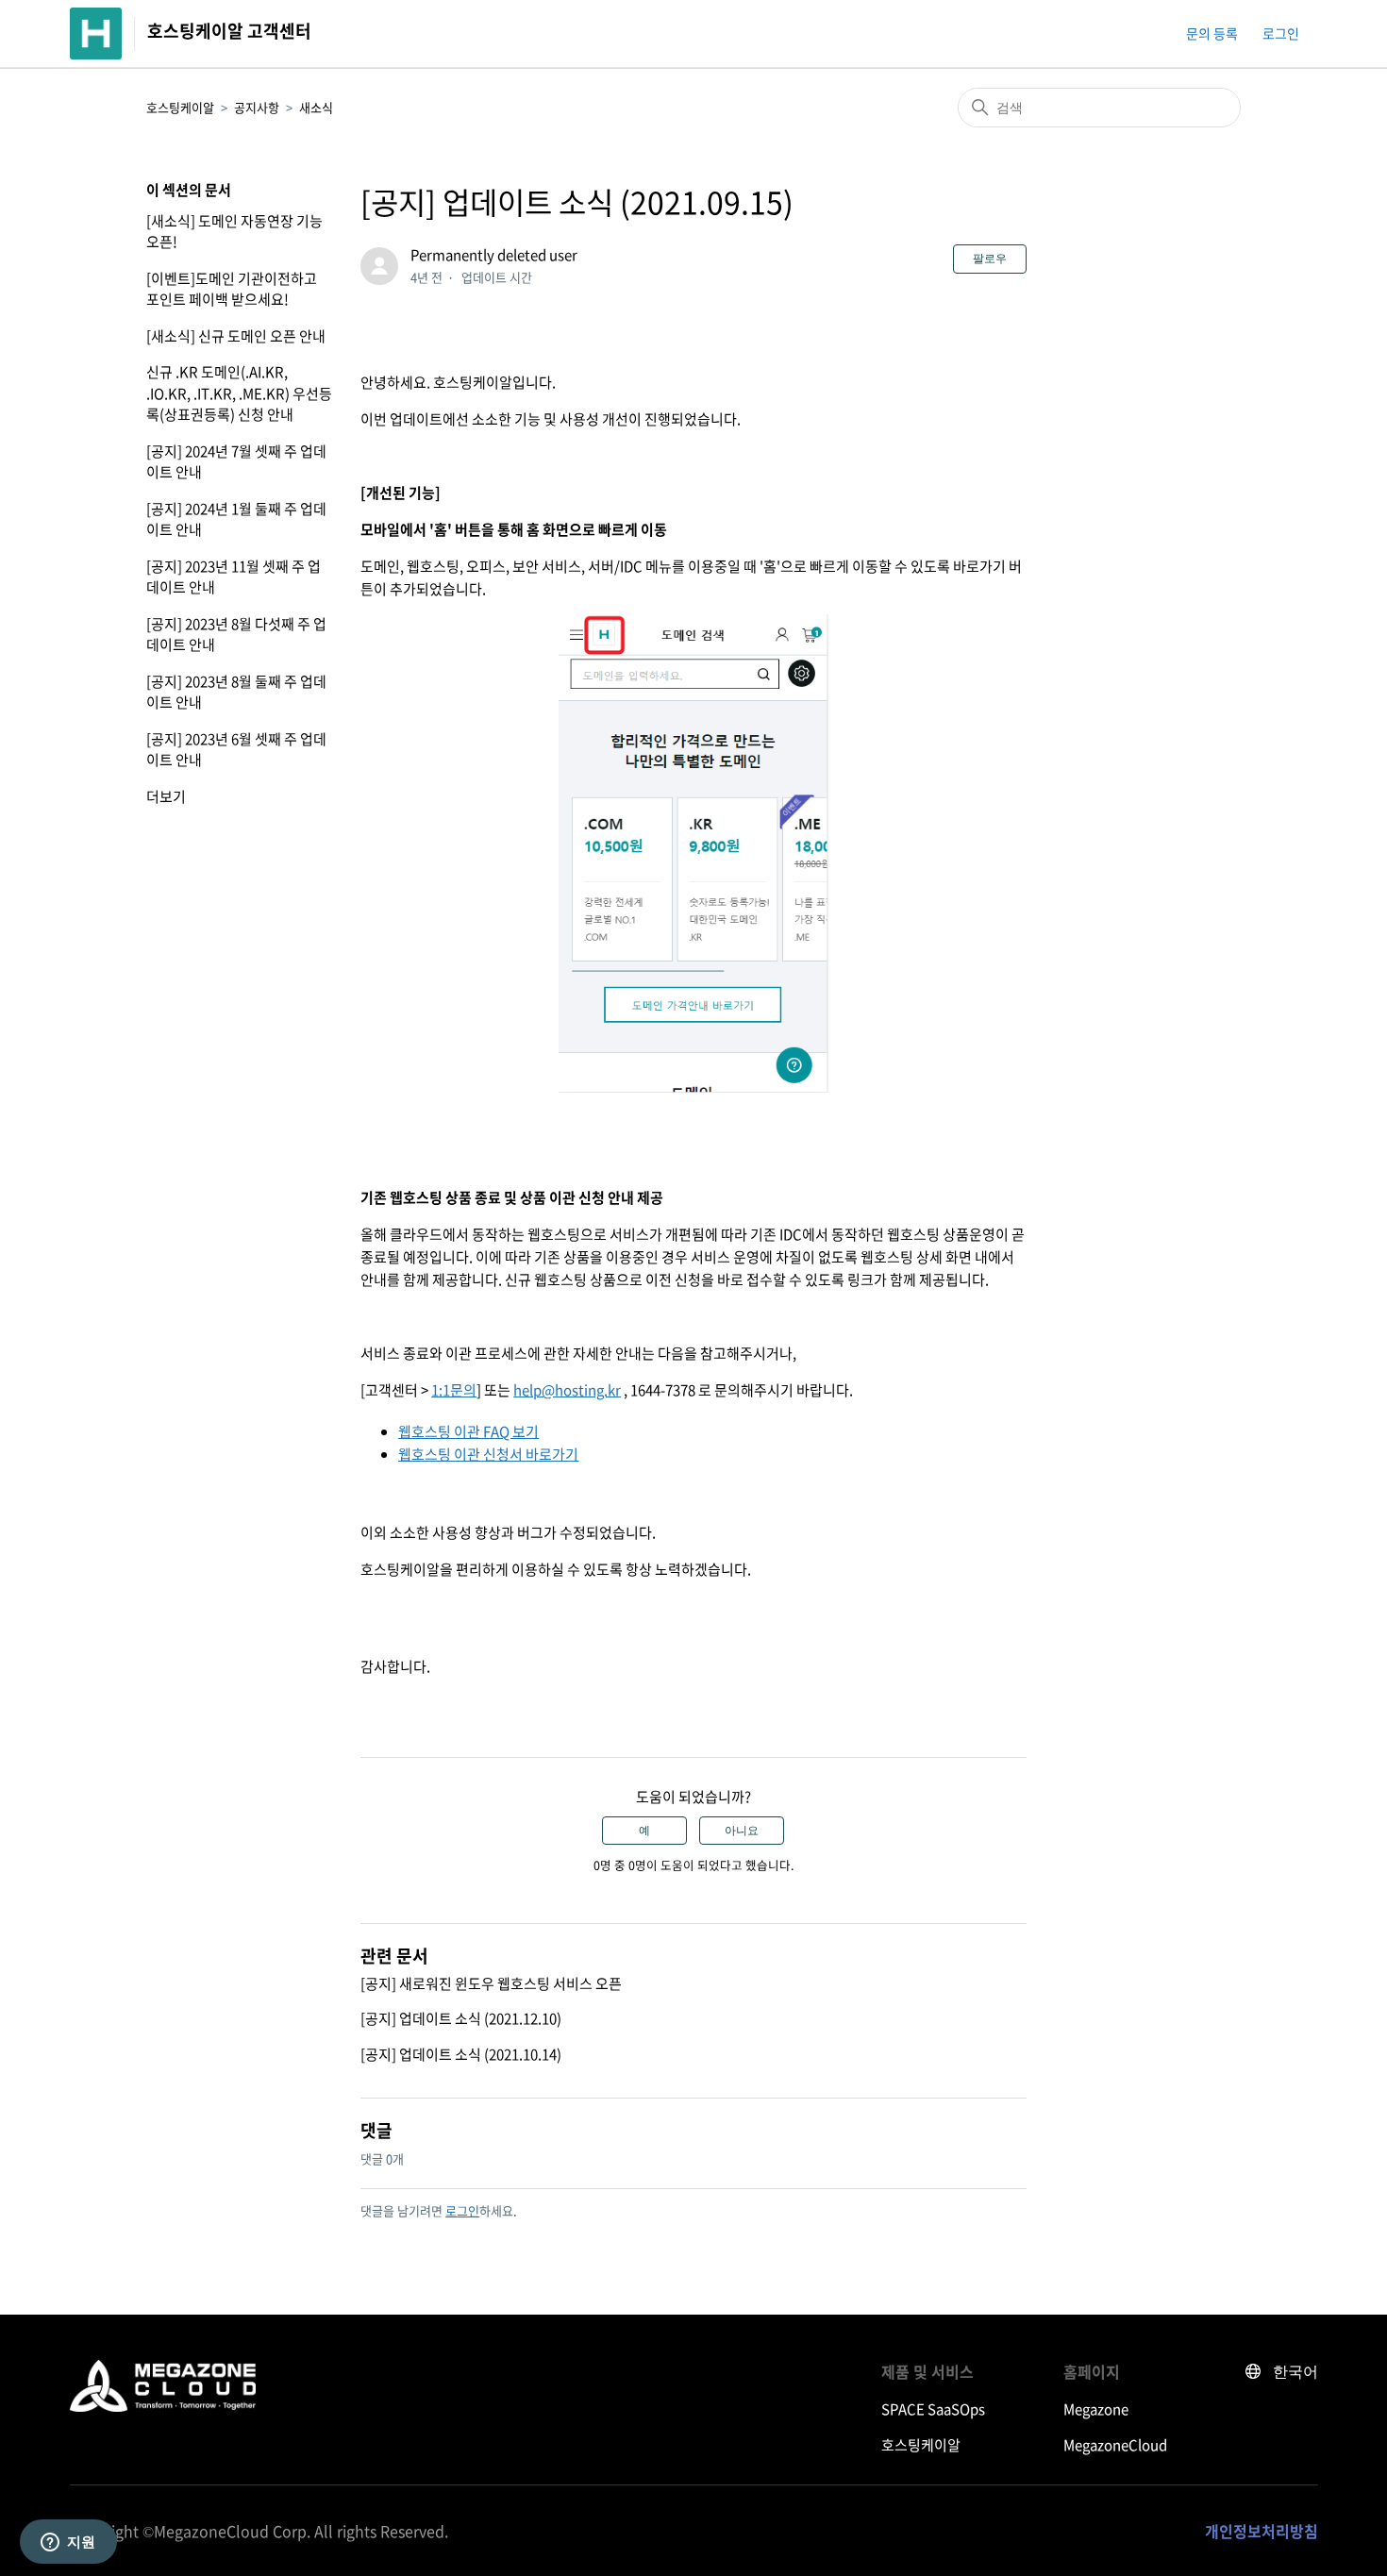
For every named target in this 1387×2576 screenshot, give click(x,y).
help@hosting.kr (567, 1390)
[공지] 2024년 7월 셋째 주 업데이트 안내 (236, 462)
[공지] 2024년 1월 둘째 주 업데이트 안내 (236, 519)
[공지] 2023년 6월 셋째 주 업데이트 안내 (236, 750)
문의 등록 (1212, 33)
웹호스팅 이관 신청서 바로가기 (488, 1454)
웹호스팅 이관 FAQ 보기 (468, 1431)
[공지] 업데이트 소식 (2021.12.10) (461, 2018)
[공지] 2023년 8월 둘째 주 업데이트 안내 (236, 692)
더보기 (166, 796)
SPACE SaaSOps (933, 2409)
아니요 (742, 1831)
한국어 (1295, 2372)
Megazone (1096, 2409)
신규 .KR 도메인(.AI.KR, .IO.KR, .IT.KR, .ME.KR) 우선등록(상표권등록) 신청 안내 (239, 393)
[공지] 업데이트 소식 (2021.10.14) (461, 2054)
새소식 (316, 107)
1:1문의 (454, 1390)
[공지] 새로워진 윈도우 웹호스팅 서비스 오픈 (491, 1983)
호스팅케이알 (180, 107)
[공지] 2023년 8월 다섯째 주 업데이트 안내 (236, 635)
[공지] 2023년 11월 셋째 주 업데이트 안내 (234, 577)
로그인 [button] (1281, 33)
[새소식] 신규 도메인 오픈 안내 (236, 336)
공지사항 (257, 107)
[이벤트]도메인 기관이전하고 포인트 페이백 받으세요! (232, 289)
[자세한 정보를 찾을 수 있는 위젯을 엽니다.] (68, 2543)
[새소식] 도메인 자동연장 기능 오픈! (234, 232)
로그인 (462, 2210)
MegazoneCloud (1115, 2445)
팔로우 (990, 259)
